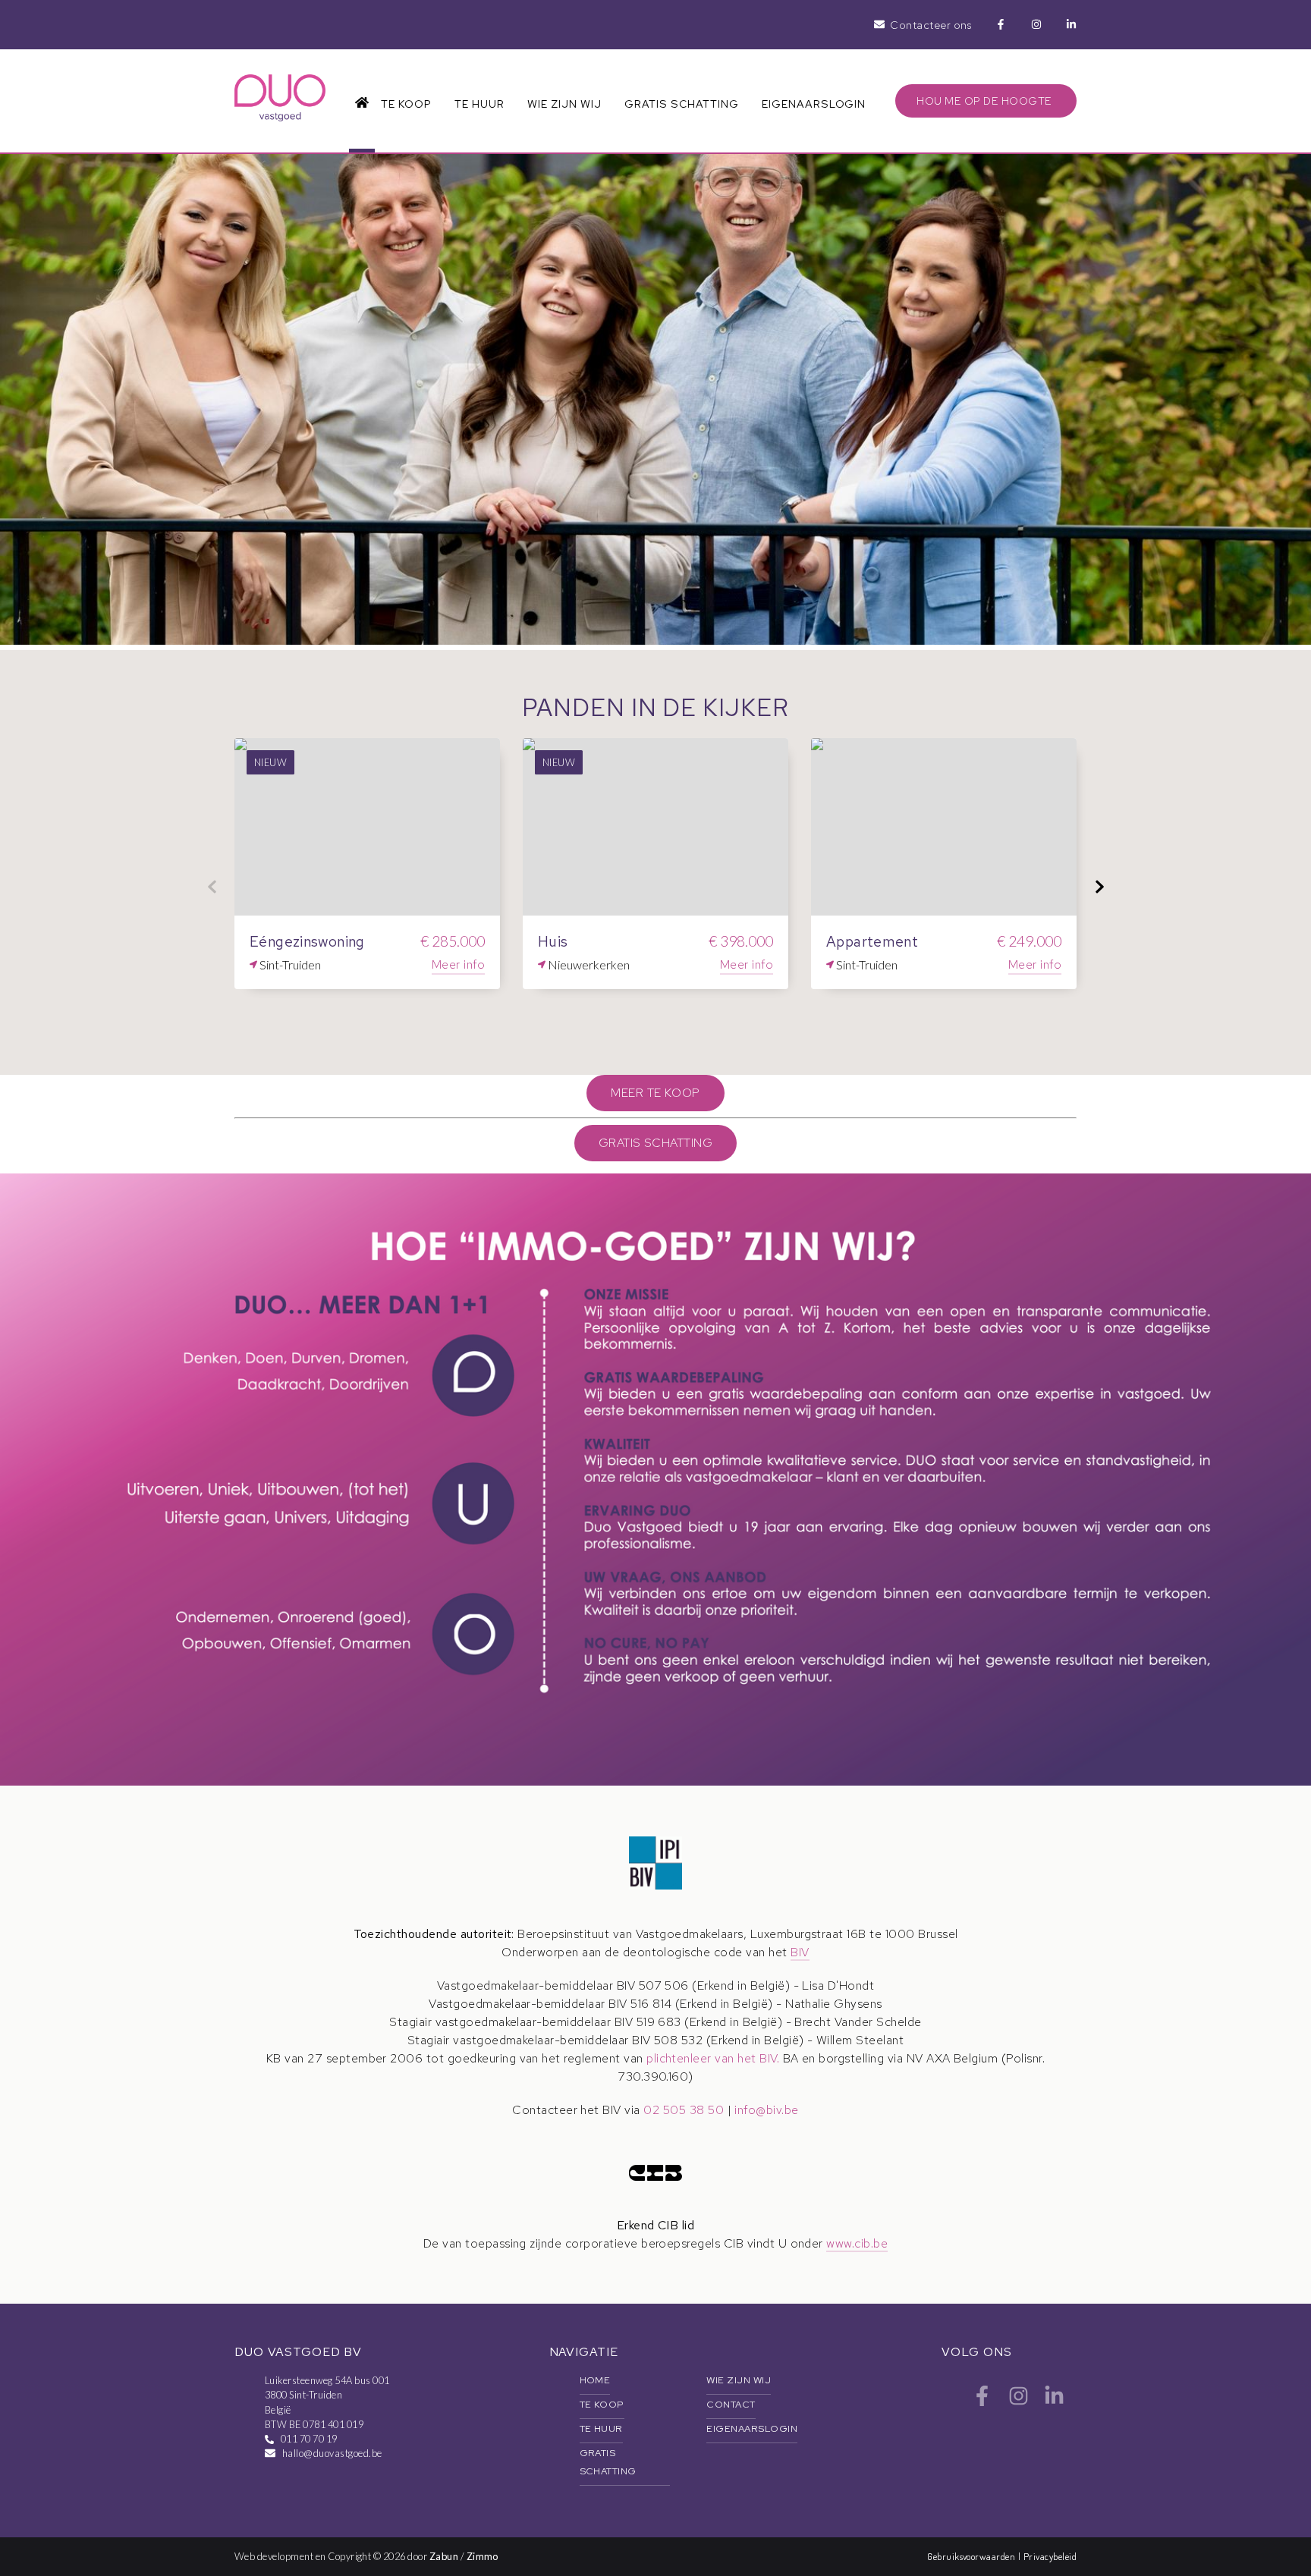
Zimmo (483, 2556)
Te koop (406, 104)
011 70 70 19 (309, 2439)
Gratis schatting (681, 104)
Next (1099, 887)
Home (595, 2380)
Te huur (479, 104)
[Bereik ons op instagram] (1019, 2402)
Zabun (444, 2556)
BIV (800, 1952)
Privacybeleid (1050, 2556)
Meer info (458, 964)
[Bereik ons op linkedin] (1054, 2402)
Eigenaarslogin (814, 104)
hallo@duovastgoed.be (332, 2453)
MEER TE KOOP (655, 1093)
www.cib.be (857, 2243)
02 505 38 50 (684, 2110)
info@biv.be (766, 2110)
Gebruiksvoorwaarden (973, 2556)
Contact (731, 2404)
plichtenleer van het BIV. (713, 2058)
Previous (212, 887)
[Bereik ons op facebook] (982, 2402)
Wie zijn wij (564, 104)
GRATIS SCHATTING (656, 1143)
